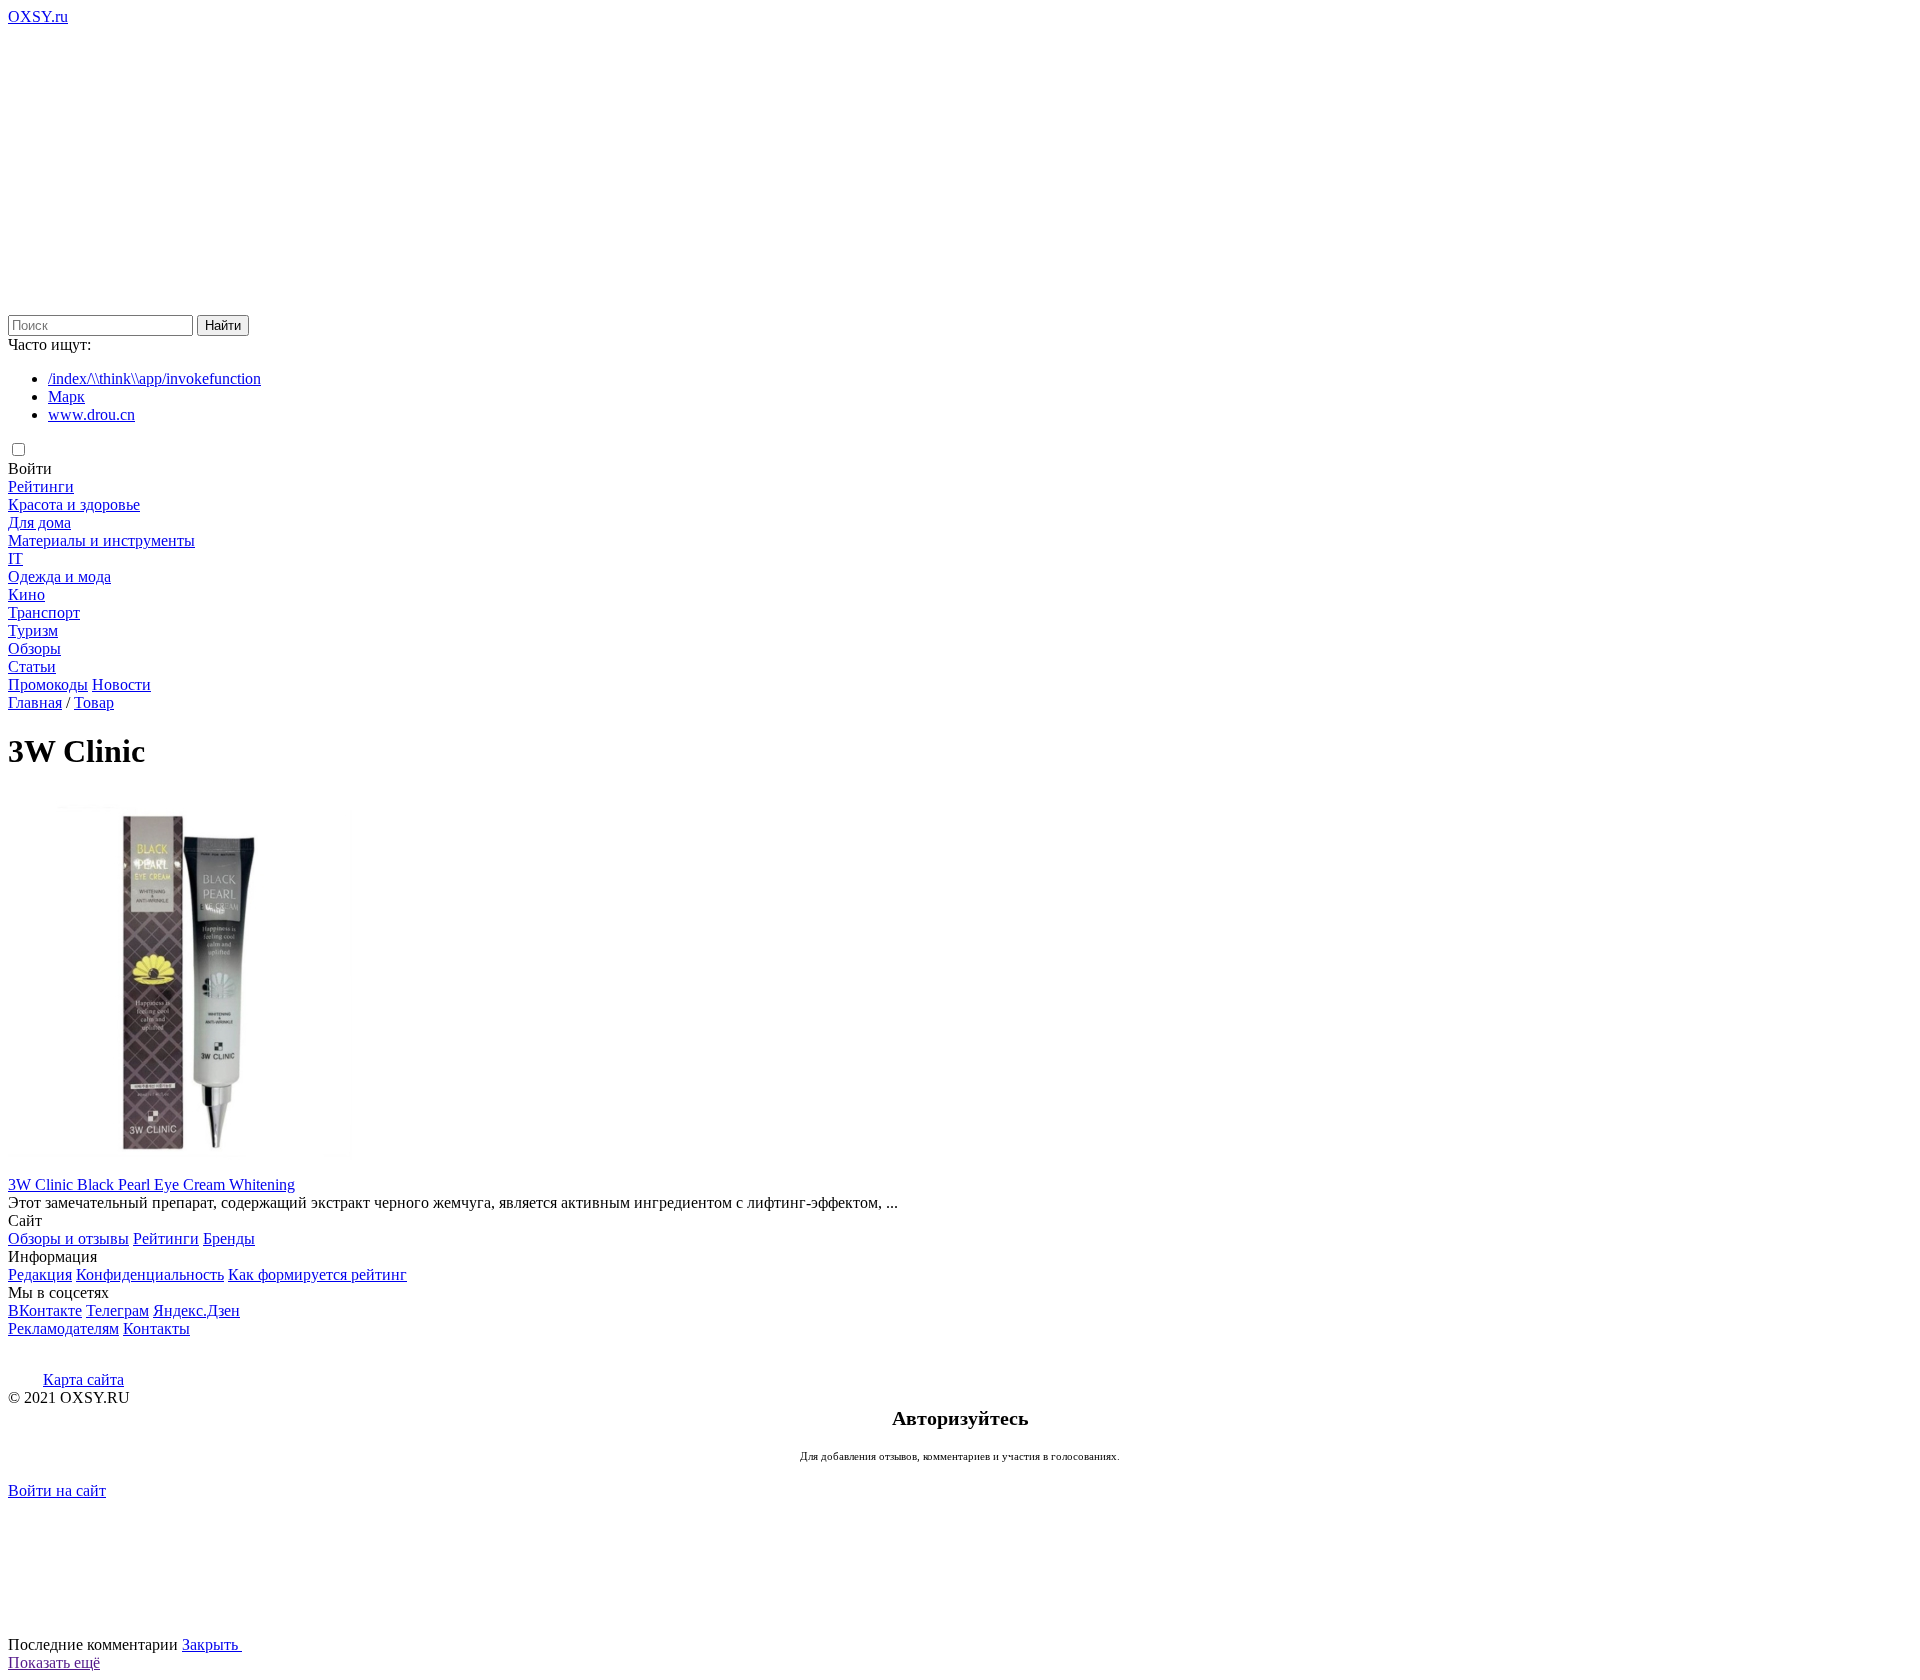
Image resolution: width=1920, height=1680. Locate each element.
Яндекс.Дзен (196, 1310)
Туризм (33, 630)
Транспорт (44, 612)
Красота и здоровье (74, 504)
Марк (66, 396)
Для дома (39, 522)
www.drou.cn (91, 414)
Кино (26, 594)
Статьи (32, 666)
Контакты (156, 1328)
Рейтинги (41, 486)
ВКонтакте (45, 1310)
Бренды (229, 1238)
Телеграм (117, 1310)
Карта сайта (83, 1379)
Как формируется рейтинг (317, 1274)
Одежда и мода (59, 576)
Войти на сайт (57, 1490)
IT (15, 558)
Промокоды (48, 684)
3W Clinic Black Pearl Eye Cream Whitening (151, 1184)
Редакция (40, 1274)
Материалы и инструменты (101, 540)
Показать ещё (54, 1662)
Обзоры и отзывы (68, 1238)
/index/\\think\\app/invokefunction (154, 378)
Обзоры (34, 648)
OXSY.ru (38, 16)
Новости (121, 684)
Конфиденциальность (150, 1274)
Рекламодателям (63, 1328)
